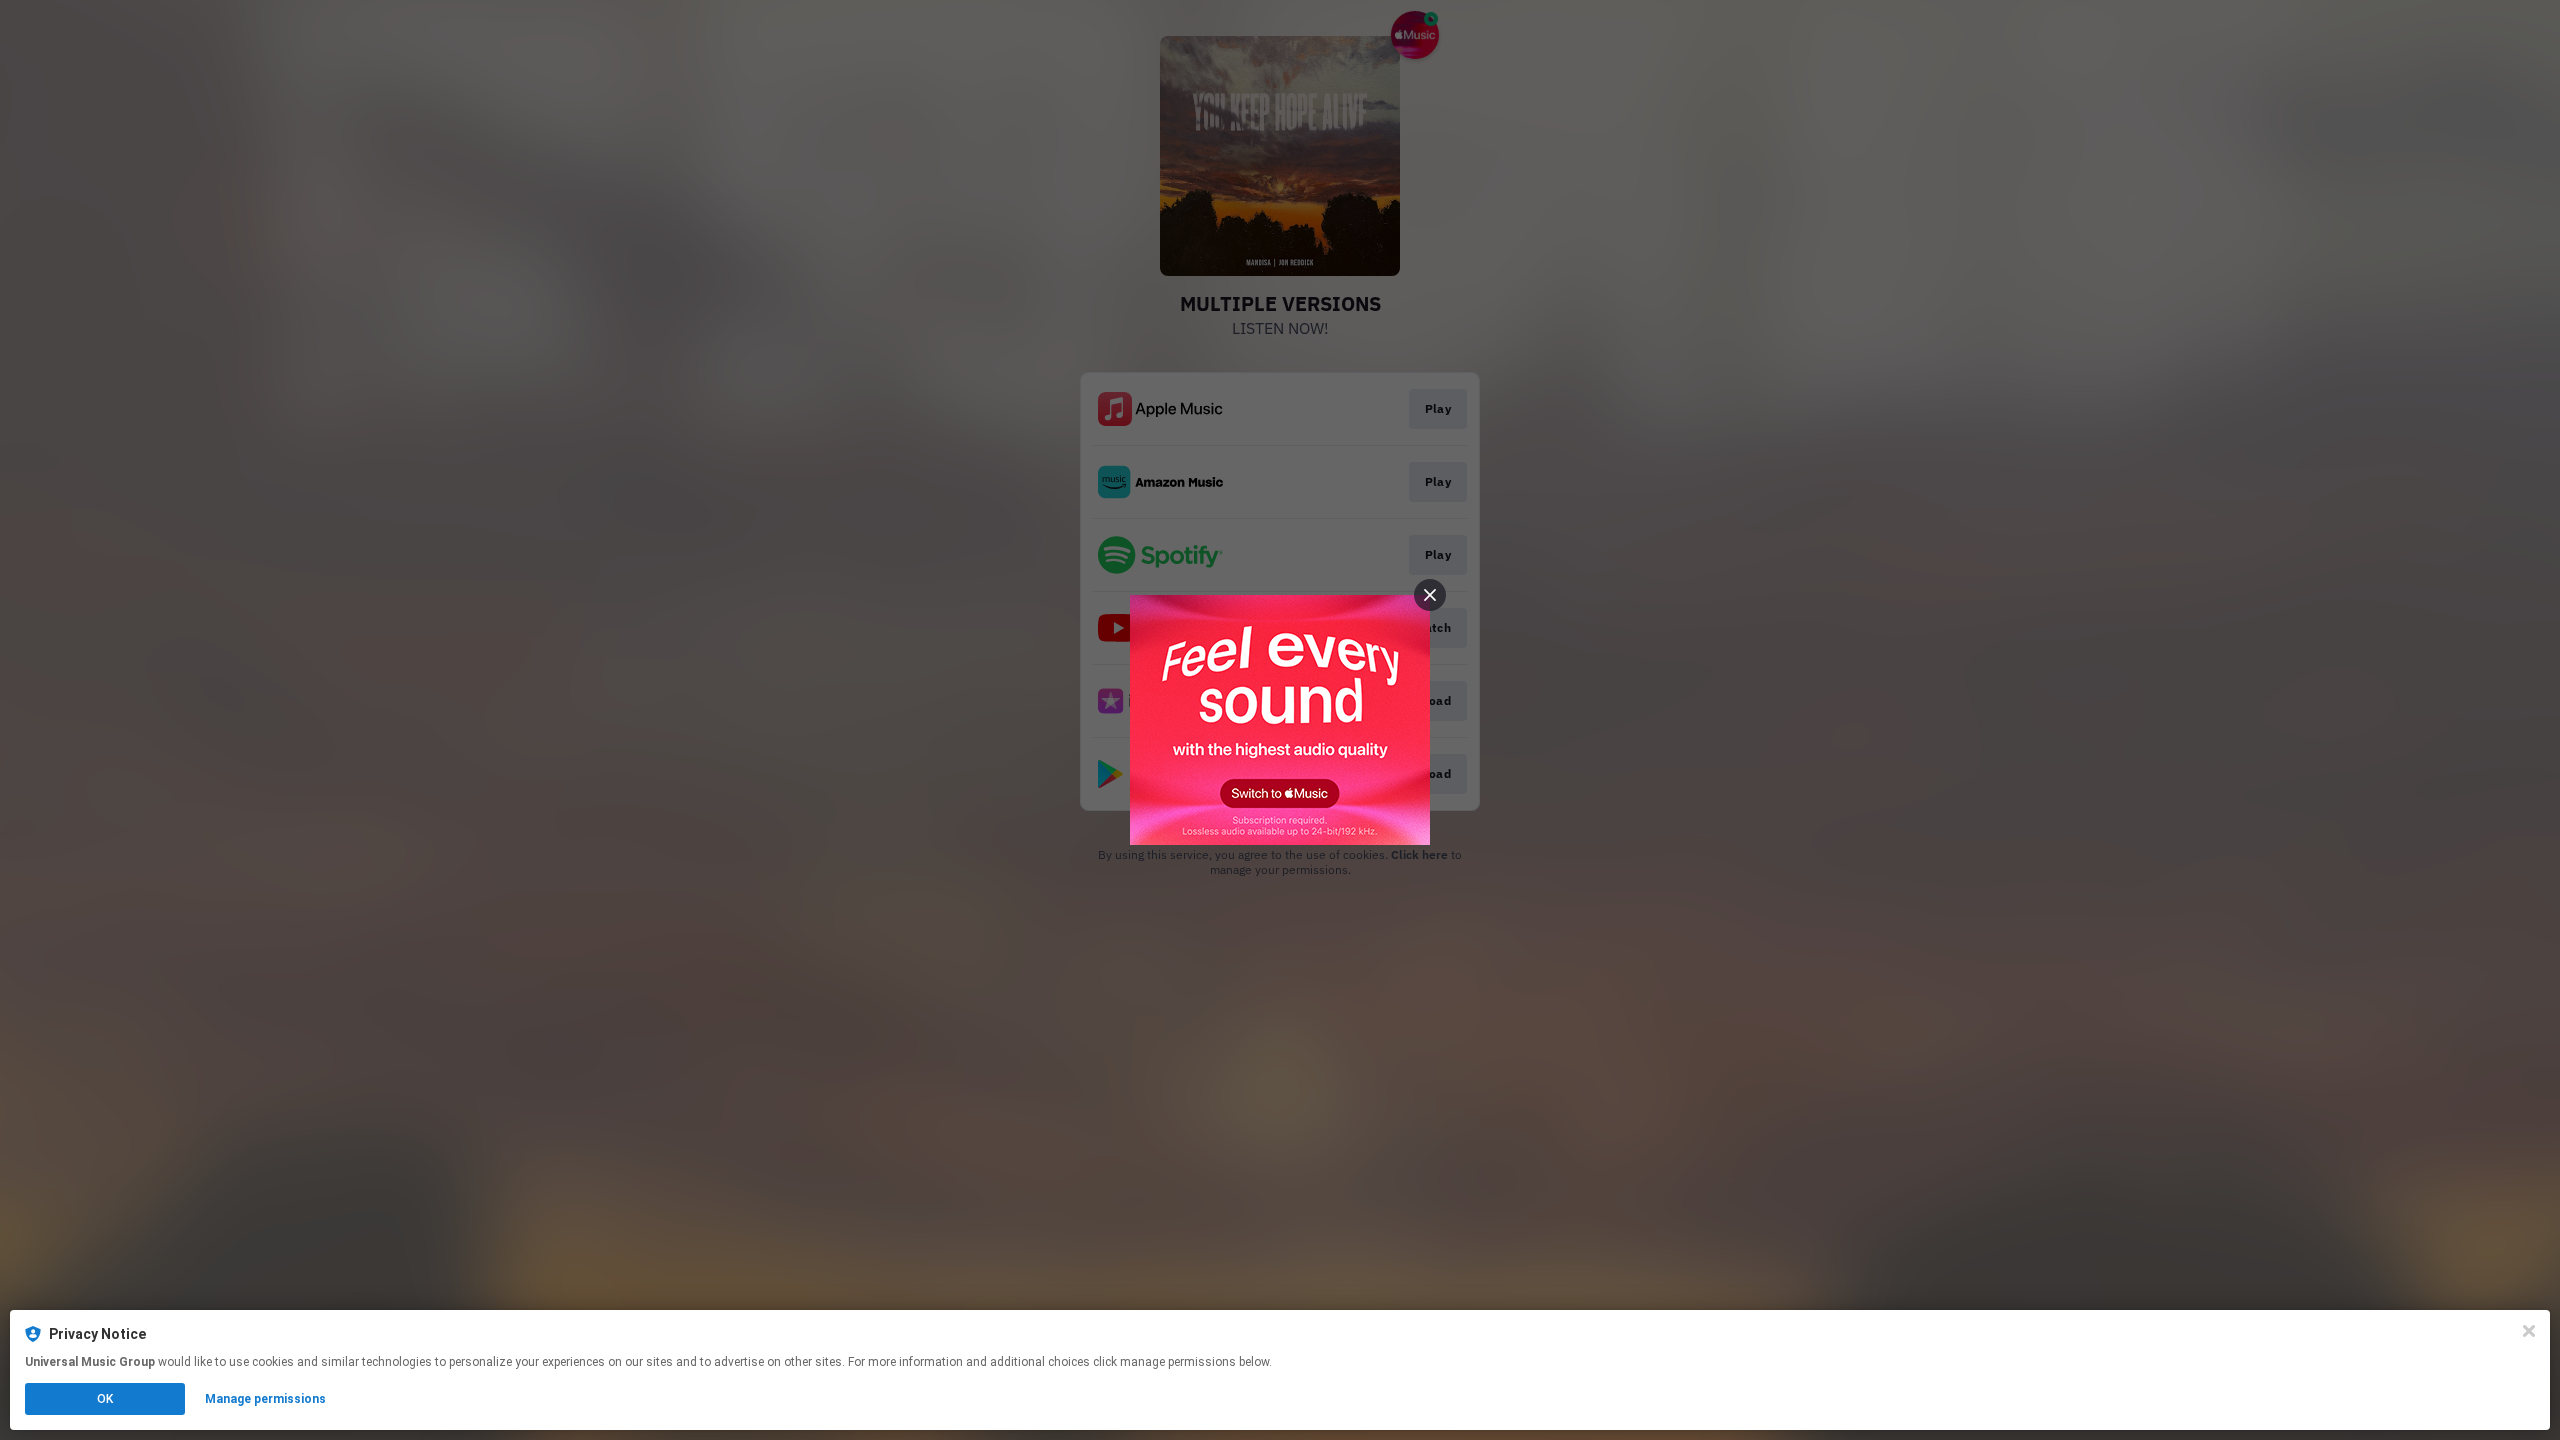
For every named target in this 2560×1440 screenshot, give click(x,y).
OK (105, 1399)
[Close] (2529, 1331)
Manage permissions (265, 1399)
